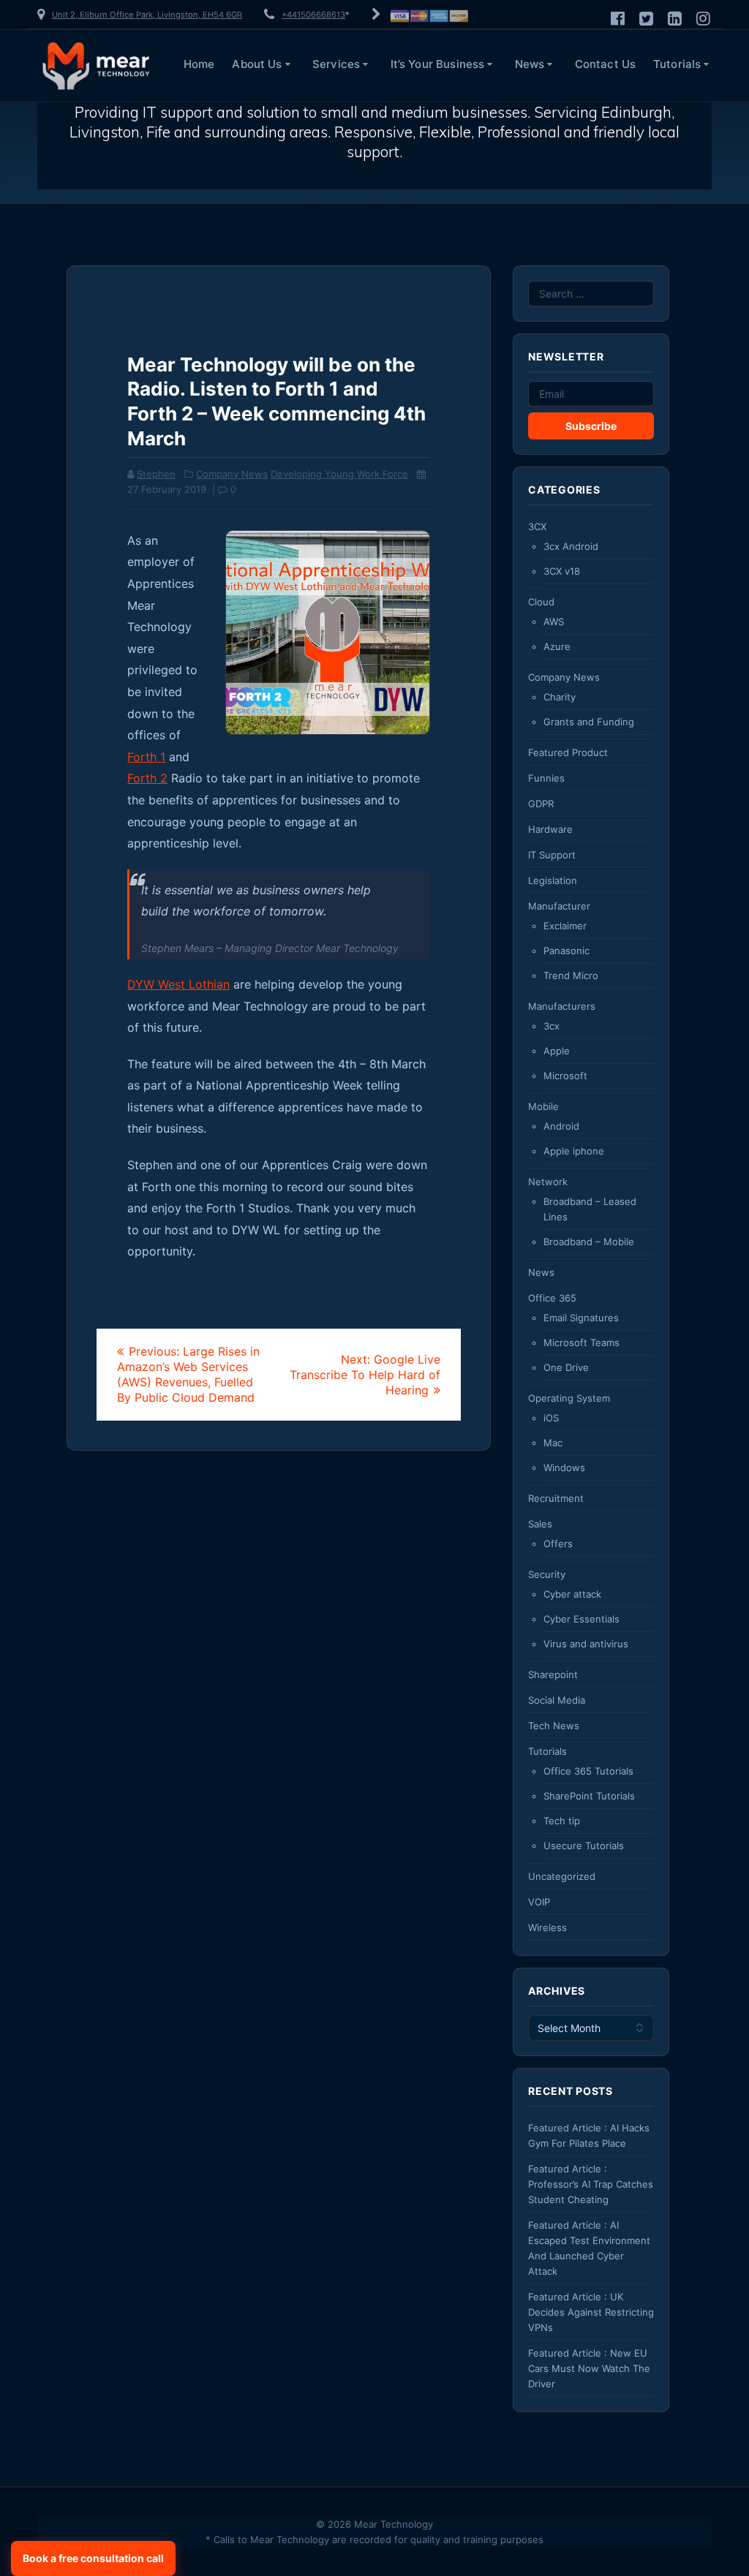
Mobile (543, 1106)
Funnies (546, 778)
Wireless (547, 1927)
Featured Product (568, 752)
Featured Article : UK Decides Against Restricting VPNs (591, 2312)
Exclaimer (565, 926)
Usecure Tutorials (584, 1846)
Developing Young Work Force (339, 474)
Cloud (541, 602)
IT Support (552, 855)
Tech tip (562, 1821)
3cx (552, 1026)
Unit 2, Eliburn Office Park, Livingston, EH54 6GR (147, 15)
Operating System (569, 1398)
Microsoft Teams (581, 1342)
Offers (558, 1544)
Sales (540, 1524)
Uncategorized (562, 1876)
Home (199, 64)
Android (561, 1126)
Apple (557, 1051)
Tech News (554, 1726)
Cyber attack (572, 1594)
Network (548, 1182)
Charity (560, 697)
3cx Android (571, 546)
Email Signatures (581, 1318)
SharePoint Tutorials (589, 1796)
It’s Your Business (438, 64)
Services (336, 64)
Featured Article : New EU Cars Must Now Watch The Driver (589, 2368)
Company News (232, 474)
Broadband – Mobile (589, 1242)
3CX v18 (562, 571)
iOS (551, 1418)
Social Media (557, 1700)
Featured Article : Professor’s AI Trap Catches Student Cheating (591, 2184)
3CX (537, 526)
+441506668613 (313, 15)
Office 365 (552, 1298)
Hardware (550, 829)
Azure (557, 646)
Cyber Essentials (581, 1619)
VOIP (539, 1902)
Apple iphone (574, 1151)
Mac (553, 1443)
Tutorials (677, 64)
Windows (564, 1468)
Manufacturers (562, 1006)
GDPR (541, 804)
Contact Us (606, 64)
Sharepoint (553, 1674)
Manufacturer (559, 906)
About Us (257, 64)
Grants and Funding (589, 722)
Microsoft (565, 1076)
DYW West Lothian (178, 984)
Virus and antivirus (586, 1644)
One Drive (566, 1367)
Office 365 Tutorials (588, 1771)
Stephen (156, 474)
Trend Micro (571, 975)
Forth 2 (147, 778)
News (530, 64)
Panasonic (567, 951)
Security (547, 1574)
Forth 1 (146, 757)
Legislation (553, 880)
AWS (554, 622)
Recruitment (556, 1498)
